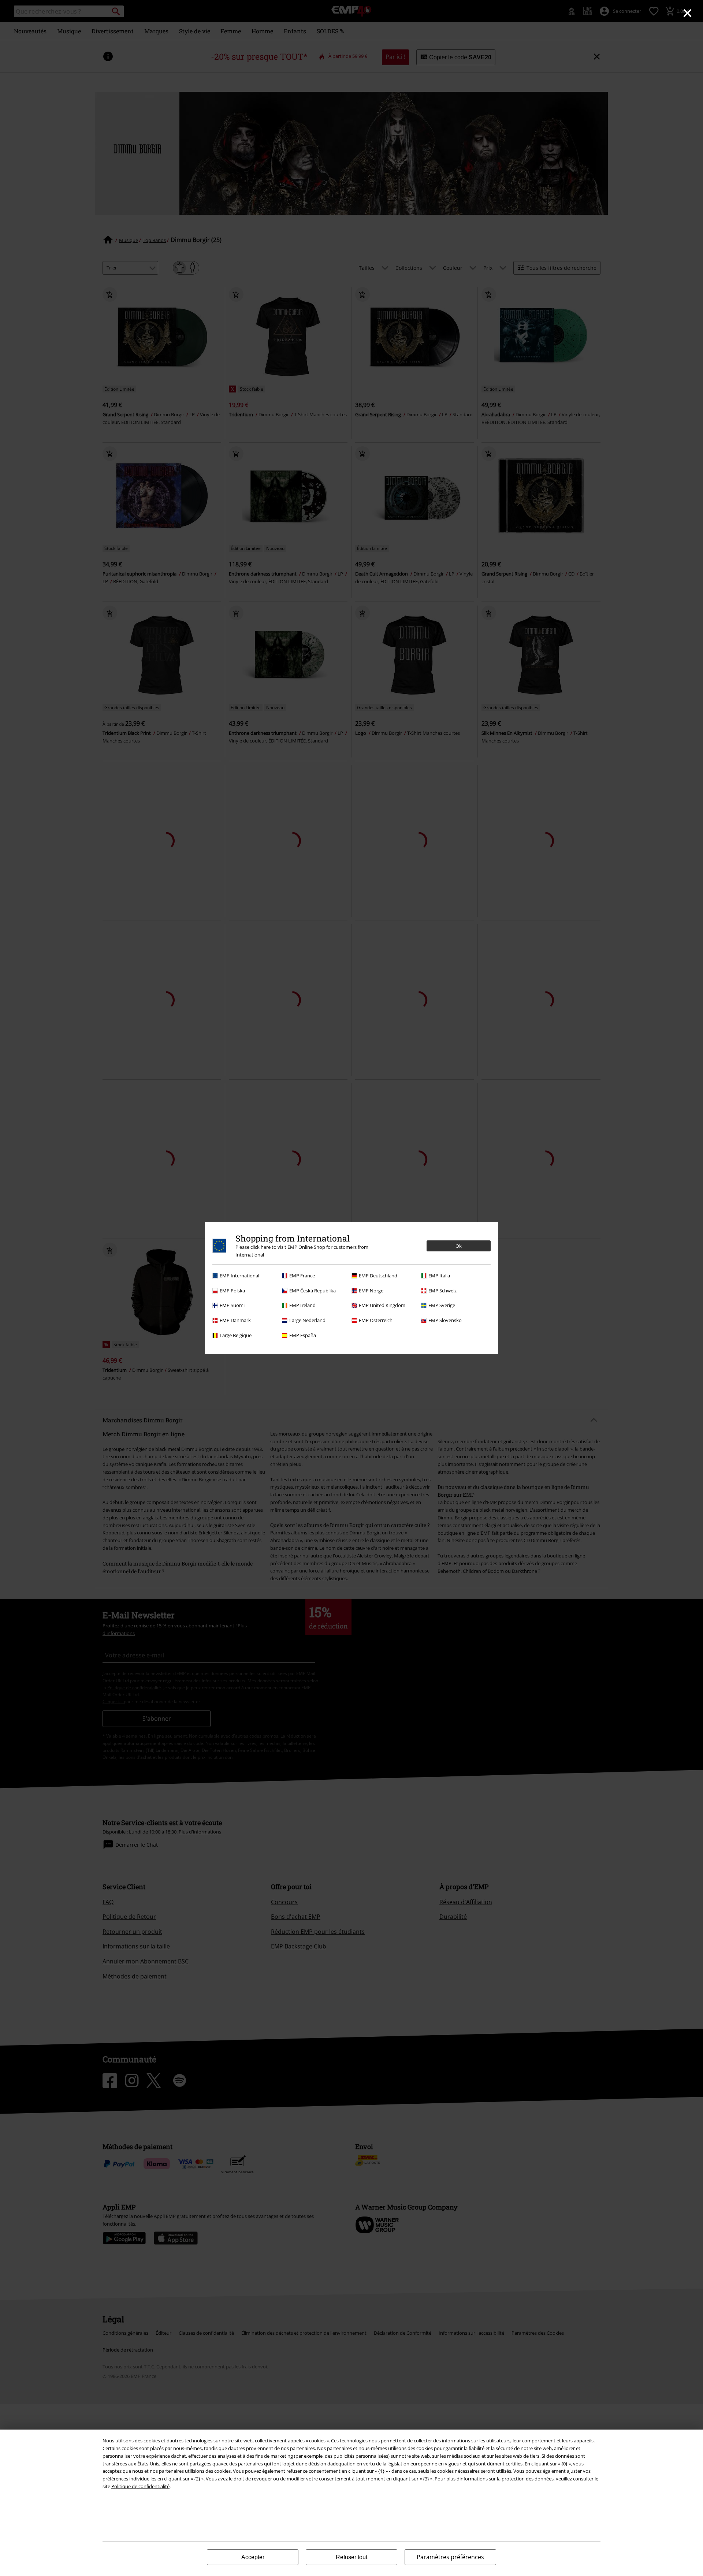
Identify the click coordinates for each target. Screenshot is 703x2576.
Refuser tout (351, 2557)
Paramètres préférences (450, 2557)
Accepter (253, 2557)
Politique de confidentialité (140, 2486)
